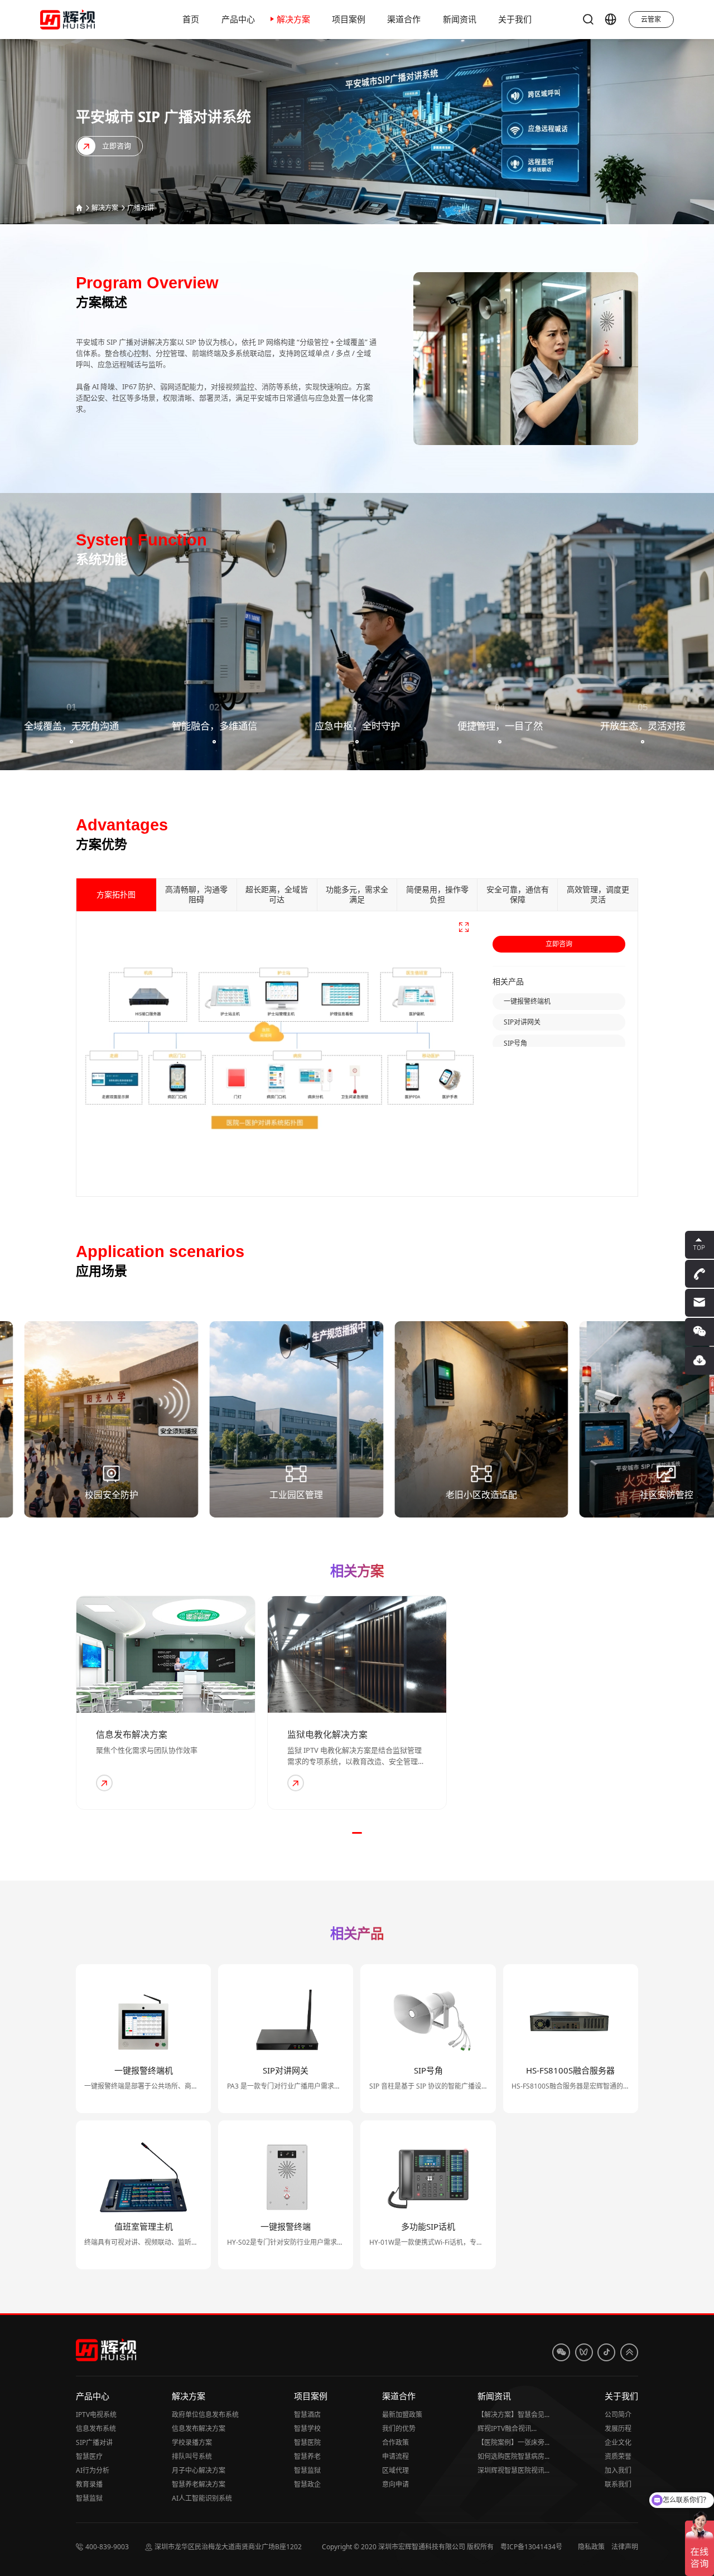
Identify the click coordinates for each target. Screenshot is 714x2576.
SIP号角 (515, 1043)
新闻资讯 (494, 2396)
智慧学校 (307, 2428)
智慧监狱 (89, 2498)
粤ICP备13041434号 (531, 2547)
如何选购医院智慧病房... (513, 2456)
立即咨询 (559, 944)
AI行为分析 (93, 2470)
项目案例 (311, 2396)
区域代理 (395, 2470)
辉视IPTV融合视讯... (507, 2428)
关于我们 (621, 2396)
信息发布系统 (96, 2428)
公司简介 (618, 2415)
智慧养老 (307, 2456)
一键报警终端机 (527, 1001)
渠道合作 (399, 2396)
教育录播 (89, 2484)
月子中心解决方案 (199, 2470)
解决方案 (105, 208)
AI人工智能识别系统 (202, 2498)
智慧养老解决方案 (199, 2484)
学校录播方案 (192, 2442)
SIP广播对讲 (94, 2442)
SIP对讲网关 (522, 1022)
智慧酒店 (307, 2415)
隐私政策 (591, 2547)
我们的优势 (399, 2428)
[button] (357, 1833)
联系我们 (618, 2484)
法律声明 (625, 2547)
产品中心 (93, 2396)
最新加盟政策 (402, 2415)
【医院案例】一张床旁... (513, 2442)
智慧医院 (307, 2442)
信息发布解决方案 (199, 2428)
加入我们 (618, 2470)
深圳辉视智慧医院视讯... (513, 2470)
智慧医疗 (89, 2456)
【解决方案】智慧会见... (513, 2415)
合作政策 (395, 2442)
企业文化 (618, 2442)
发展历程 (618, 2428)
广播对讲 (141, 208)
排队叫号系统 (192, 2456)
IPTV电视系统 (96, 2415)
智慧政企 (307, 2484)
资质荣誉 (618, 2456)
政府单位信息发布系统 (205, 2415)
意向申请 (395, 2484)
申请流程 (395, 2456)
